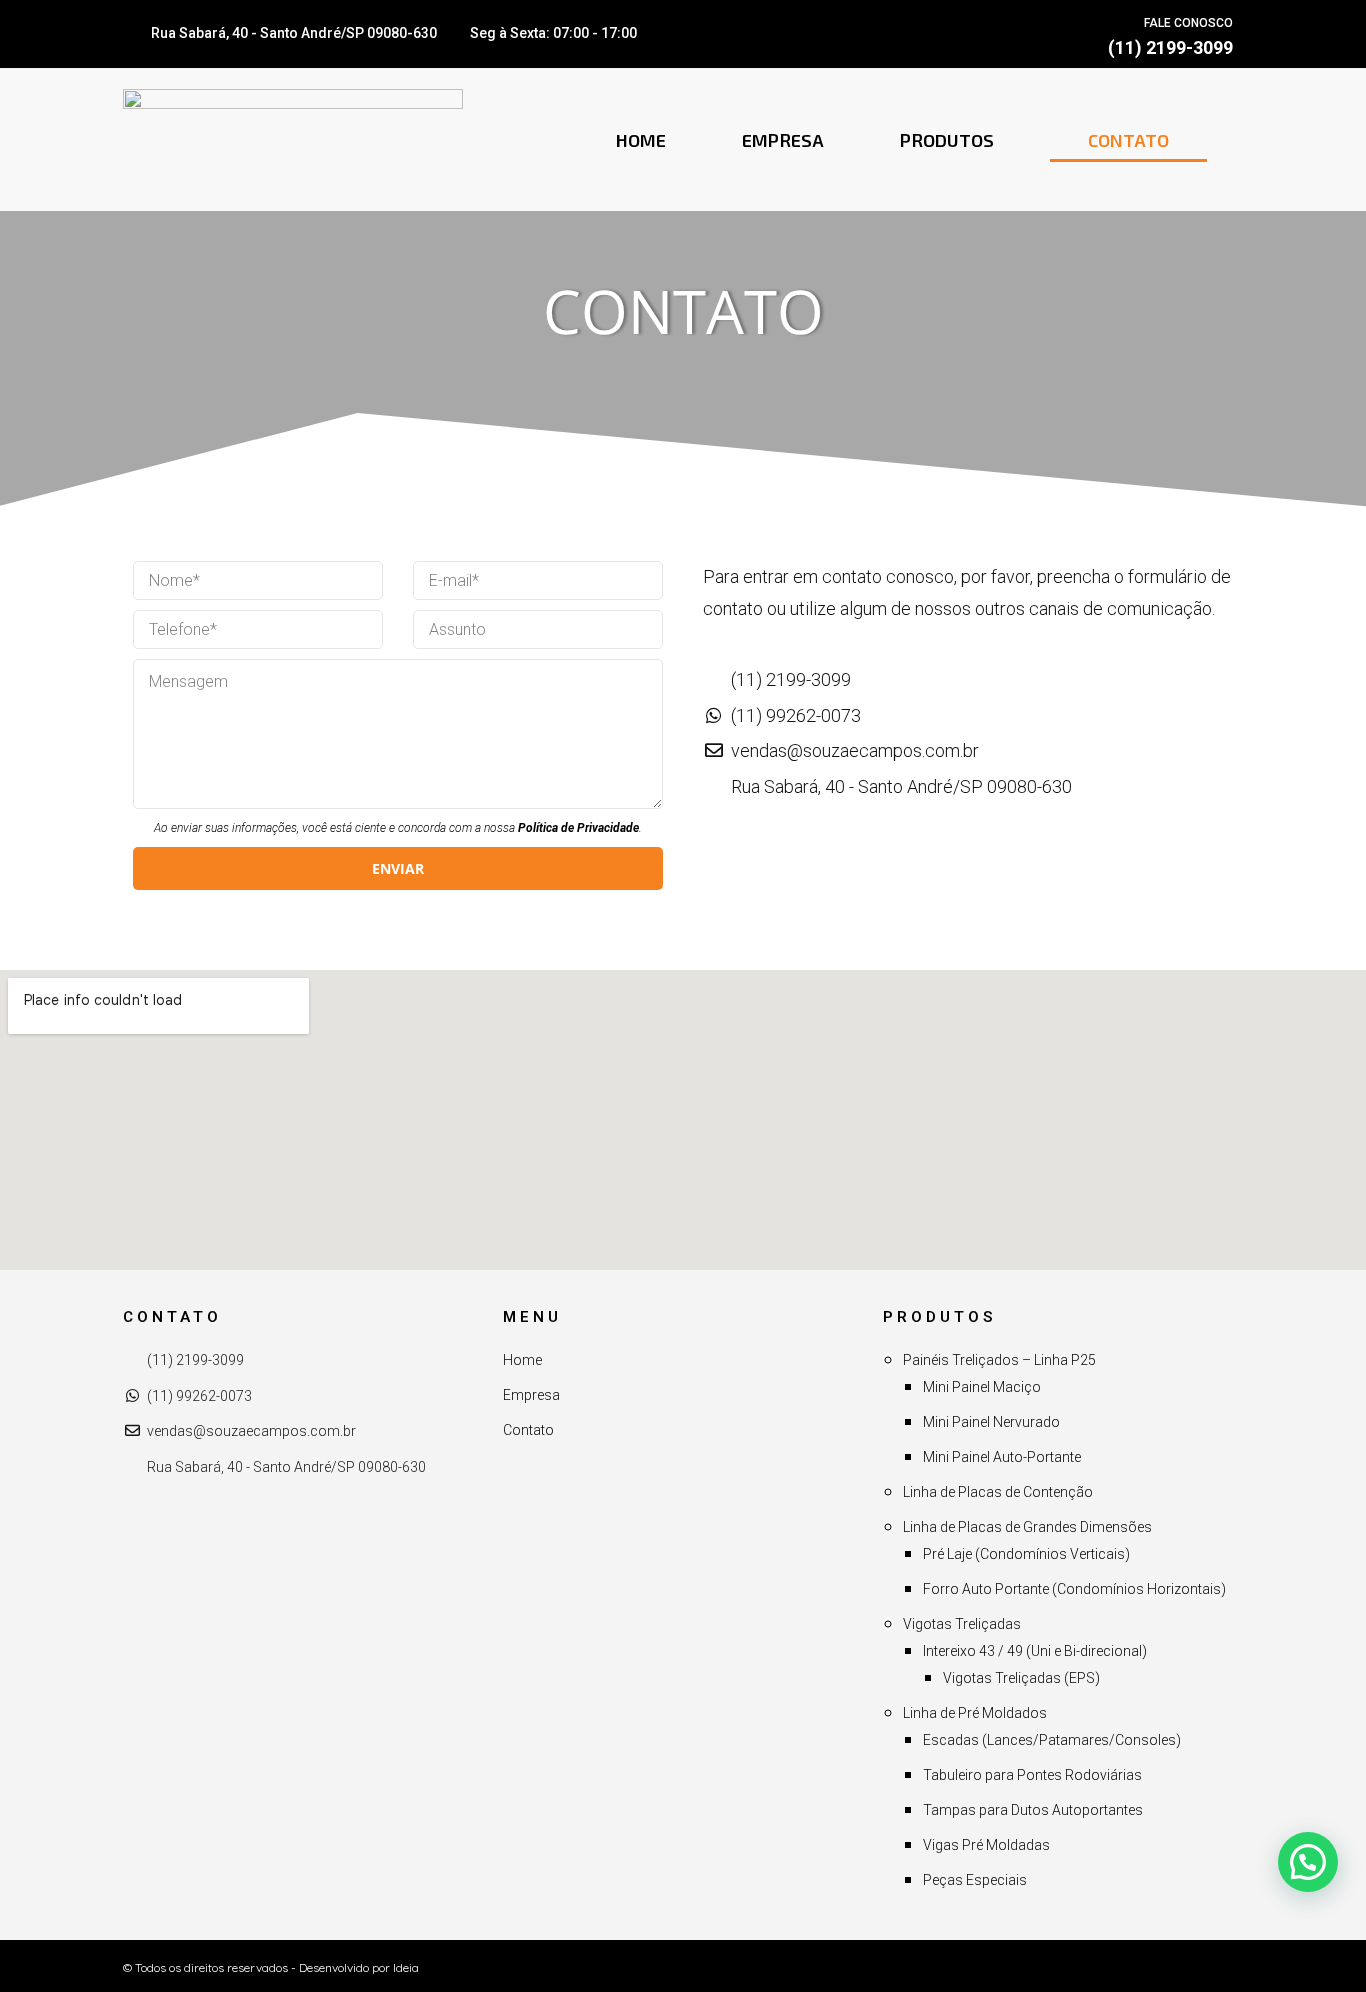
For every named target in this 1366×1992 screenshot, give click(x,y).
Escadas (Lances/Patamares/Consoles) (1052, 1740)
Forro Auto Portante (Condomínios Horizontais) (1074, 1589)
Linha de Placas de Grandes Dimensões (1027, 1527)
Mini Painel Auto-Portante (1002, 1457)
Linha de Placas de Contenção (998, 1492)
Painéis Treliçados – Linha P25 (999, 1360)
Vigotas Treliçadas (962, 1624)
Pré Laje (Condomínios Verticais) (1026, 1554)
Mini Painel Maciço (982, 1387)
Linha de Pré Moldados (975, 1713)
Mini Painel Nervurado (991, 1422)
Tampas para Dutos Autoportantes (1033, 1810)
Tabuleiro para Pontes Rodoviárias (1032, 1775)
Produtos (947, 140)
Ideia (406, 1967)
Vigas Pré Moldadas (986, 1845)
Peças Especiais (975, 1880)
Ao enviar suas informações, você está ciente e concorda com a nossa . (398, 828)
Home (641, 140)
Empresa (783, 140)
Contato (1128, 140)
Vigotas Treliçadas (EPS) (1021, 1678)
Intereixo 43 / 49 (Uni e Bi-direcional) (1035, 1651)
